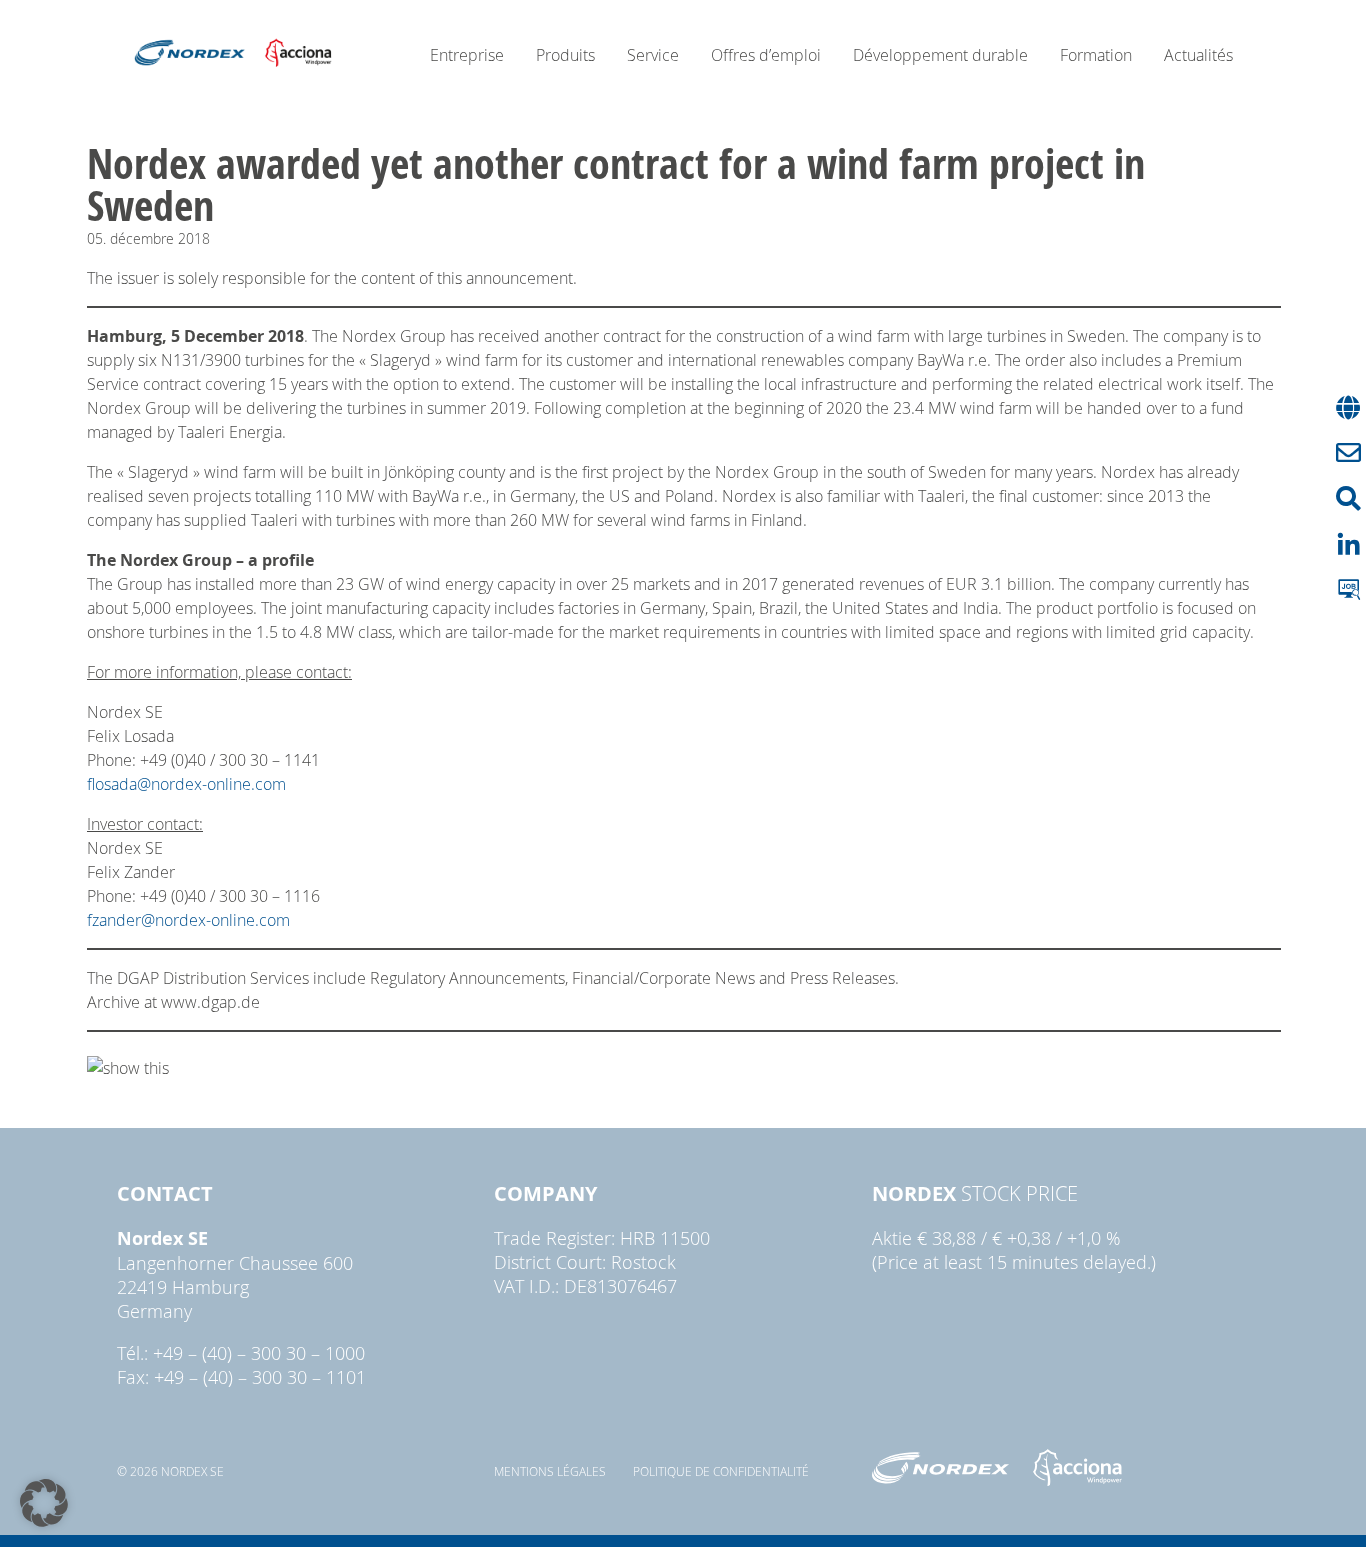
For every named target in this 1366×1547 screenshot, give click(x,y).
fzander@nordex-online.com (188, 920)
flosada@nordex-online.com (186, 784)
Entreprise (467, 55)
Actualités (1198, 55)
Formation (1096, 55)
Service (653, 55)
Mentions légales (550, 1471)
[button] (44, 1503)
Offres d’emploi (766, 55)
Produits (565, 55)
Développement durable (940, 55)
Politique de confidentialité (721, 1471)
